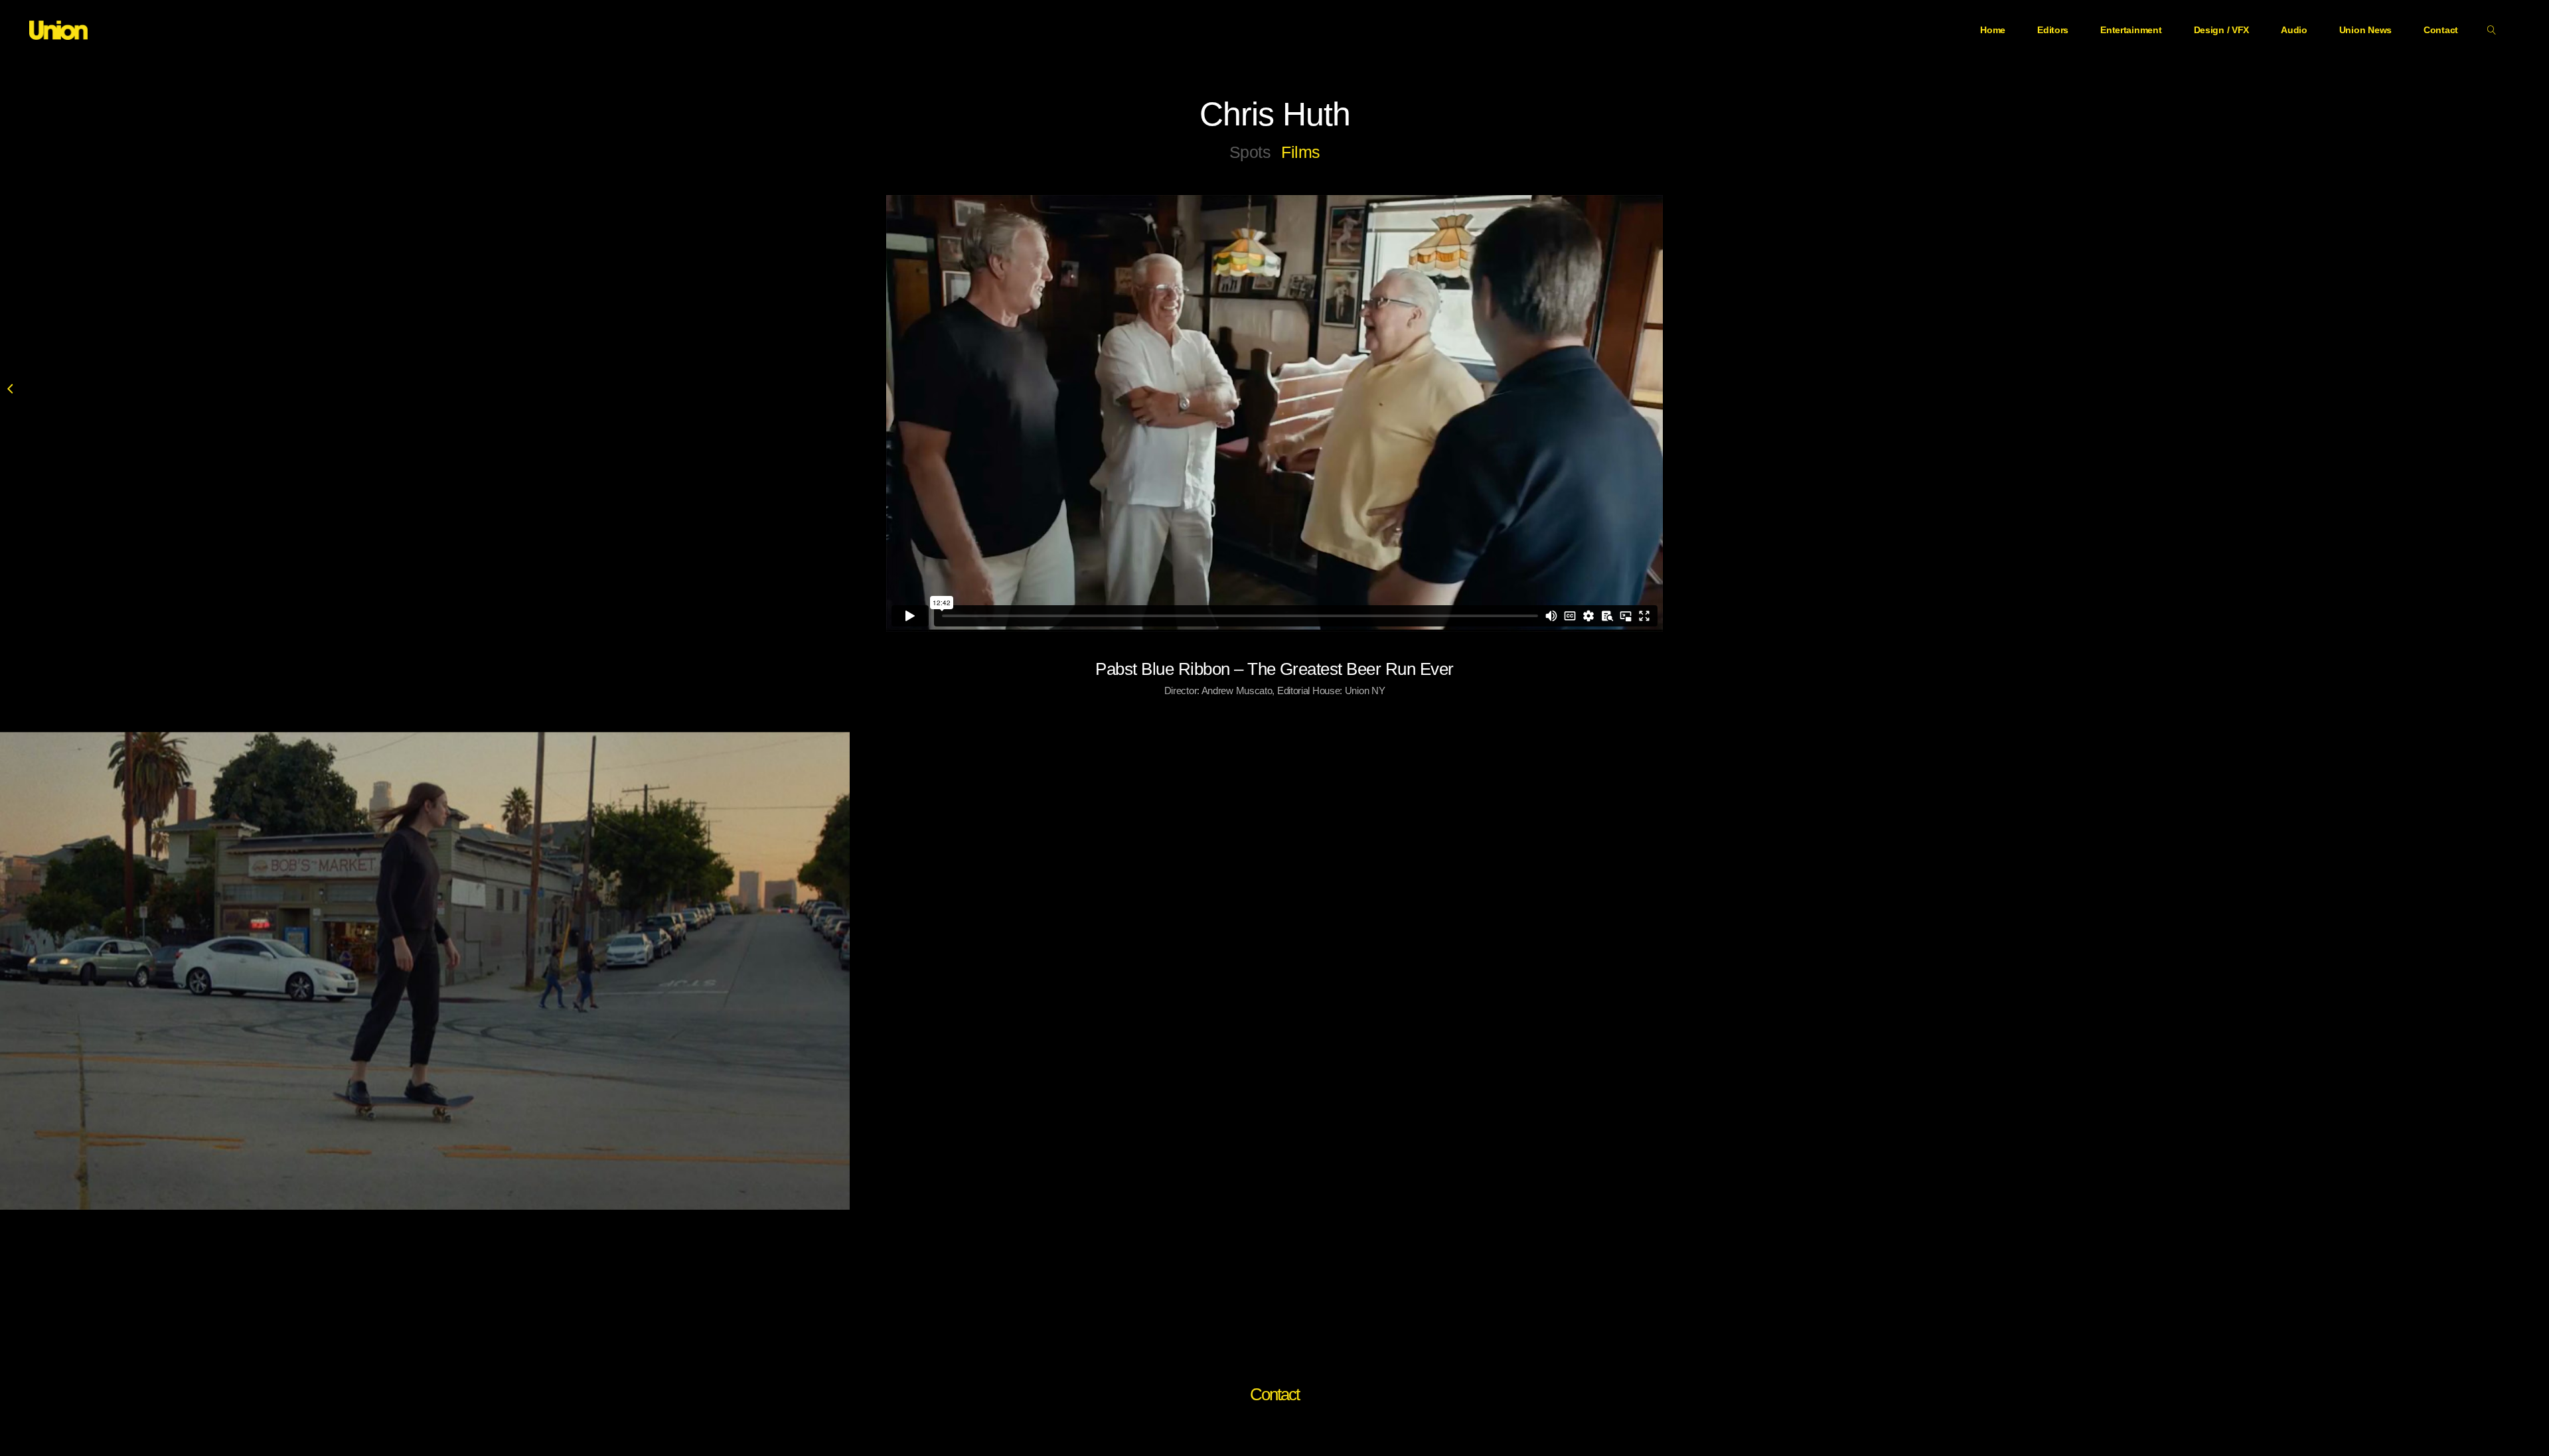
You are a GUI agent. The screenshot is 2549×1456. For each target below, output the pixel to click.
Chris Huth (1275, 114)
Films (1301, 152)
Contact (1274, 1394)
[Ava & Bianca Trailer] (425, 971)
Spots (1250, 152)
